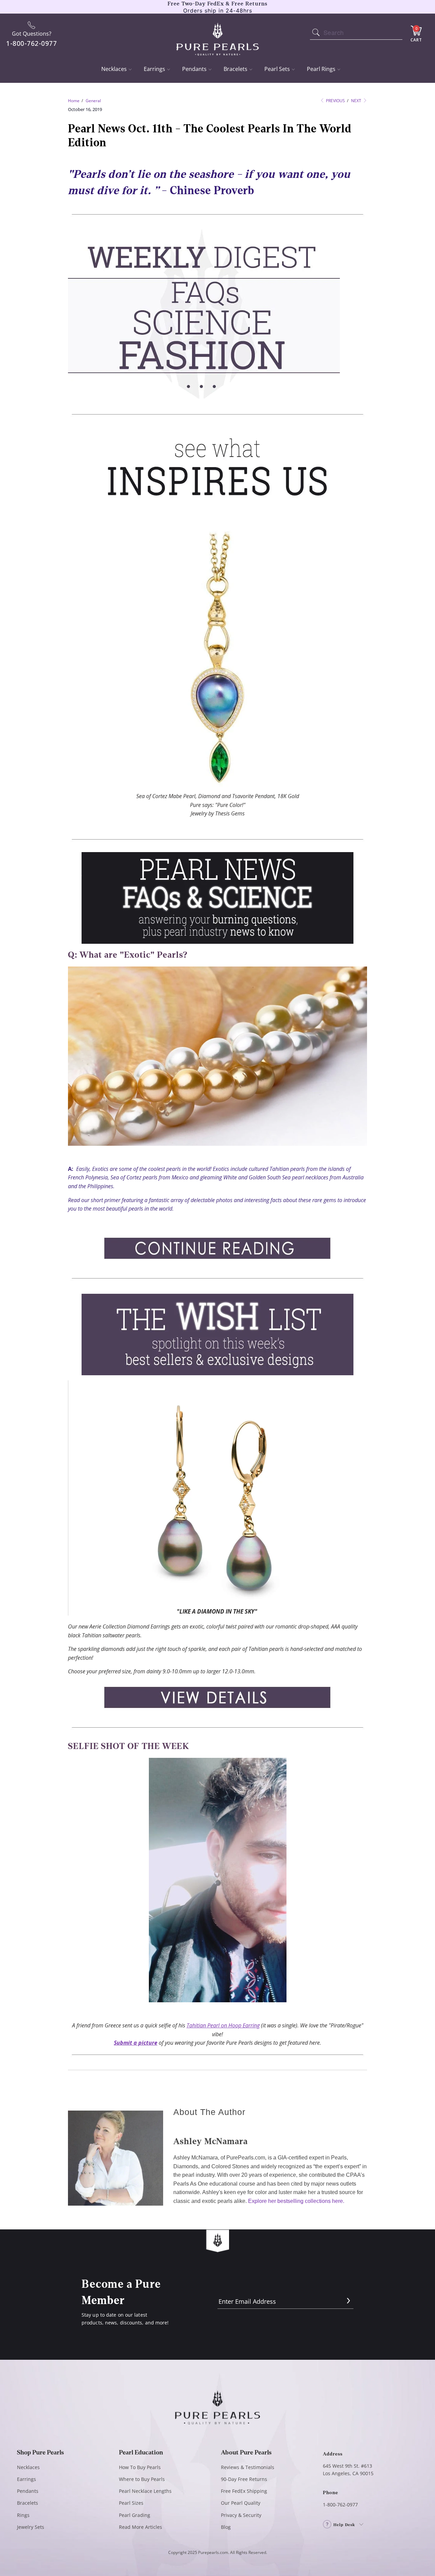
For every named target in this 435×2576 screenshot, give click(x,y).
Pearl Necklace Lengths (145, 2491)
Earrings (154, 69)
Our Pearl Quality (241, 2503)
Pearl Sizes (131, 2503)
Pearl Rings (321, 69)
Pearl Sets (277, 69)
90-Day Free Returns (244, 2479)
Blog (226, 2527)
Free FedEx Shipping (244, 2491)
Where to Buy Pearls (142, 2479)
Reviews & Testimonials (248, 2467)
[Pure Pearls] (218, 35)
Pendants (194, 69)
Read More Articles (141, 2527)
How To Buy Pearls (140, 2467)
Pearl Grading (135, 2515)
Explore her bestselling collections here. (296, 2201)
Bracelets (236, 69)
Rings (23, 2515)
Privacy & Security (241, 2515)
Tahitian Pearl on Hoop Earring (223, 2025)
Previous (335, 101)
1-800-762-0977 (340, 2505)
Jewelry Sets (31, 2527)
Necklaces (114, 69)
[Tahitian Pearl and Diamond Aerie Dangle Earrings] (217, 1598)
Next (357, 101)
